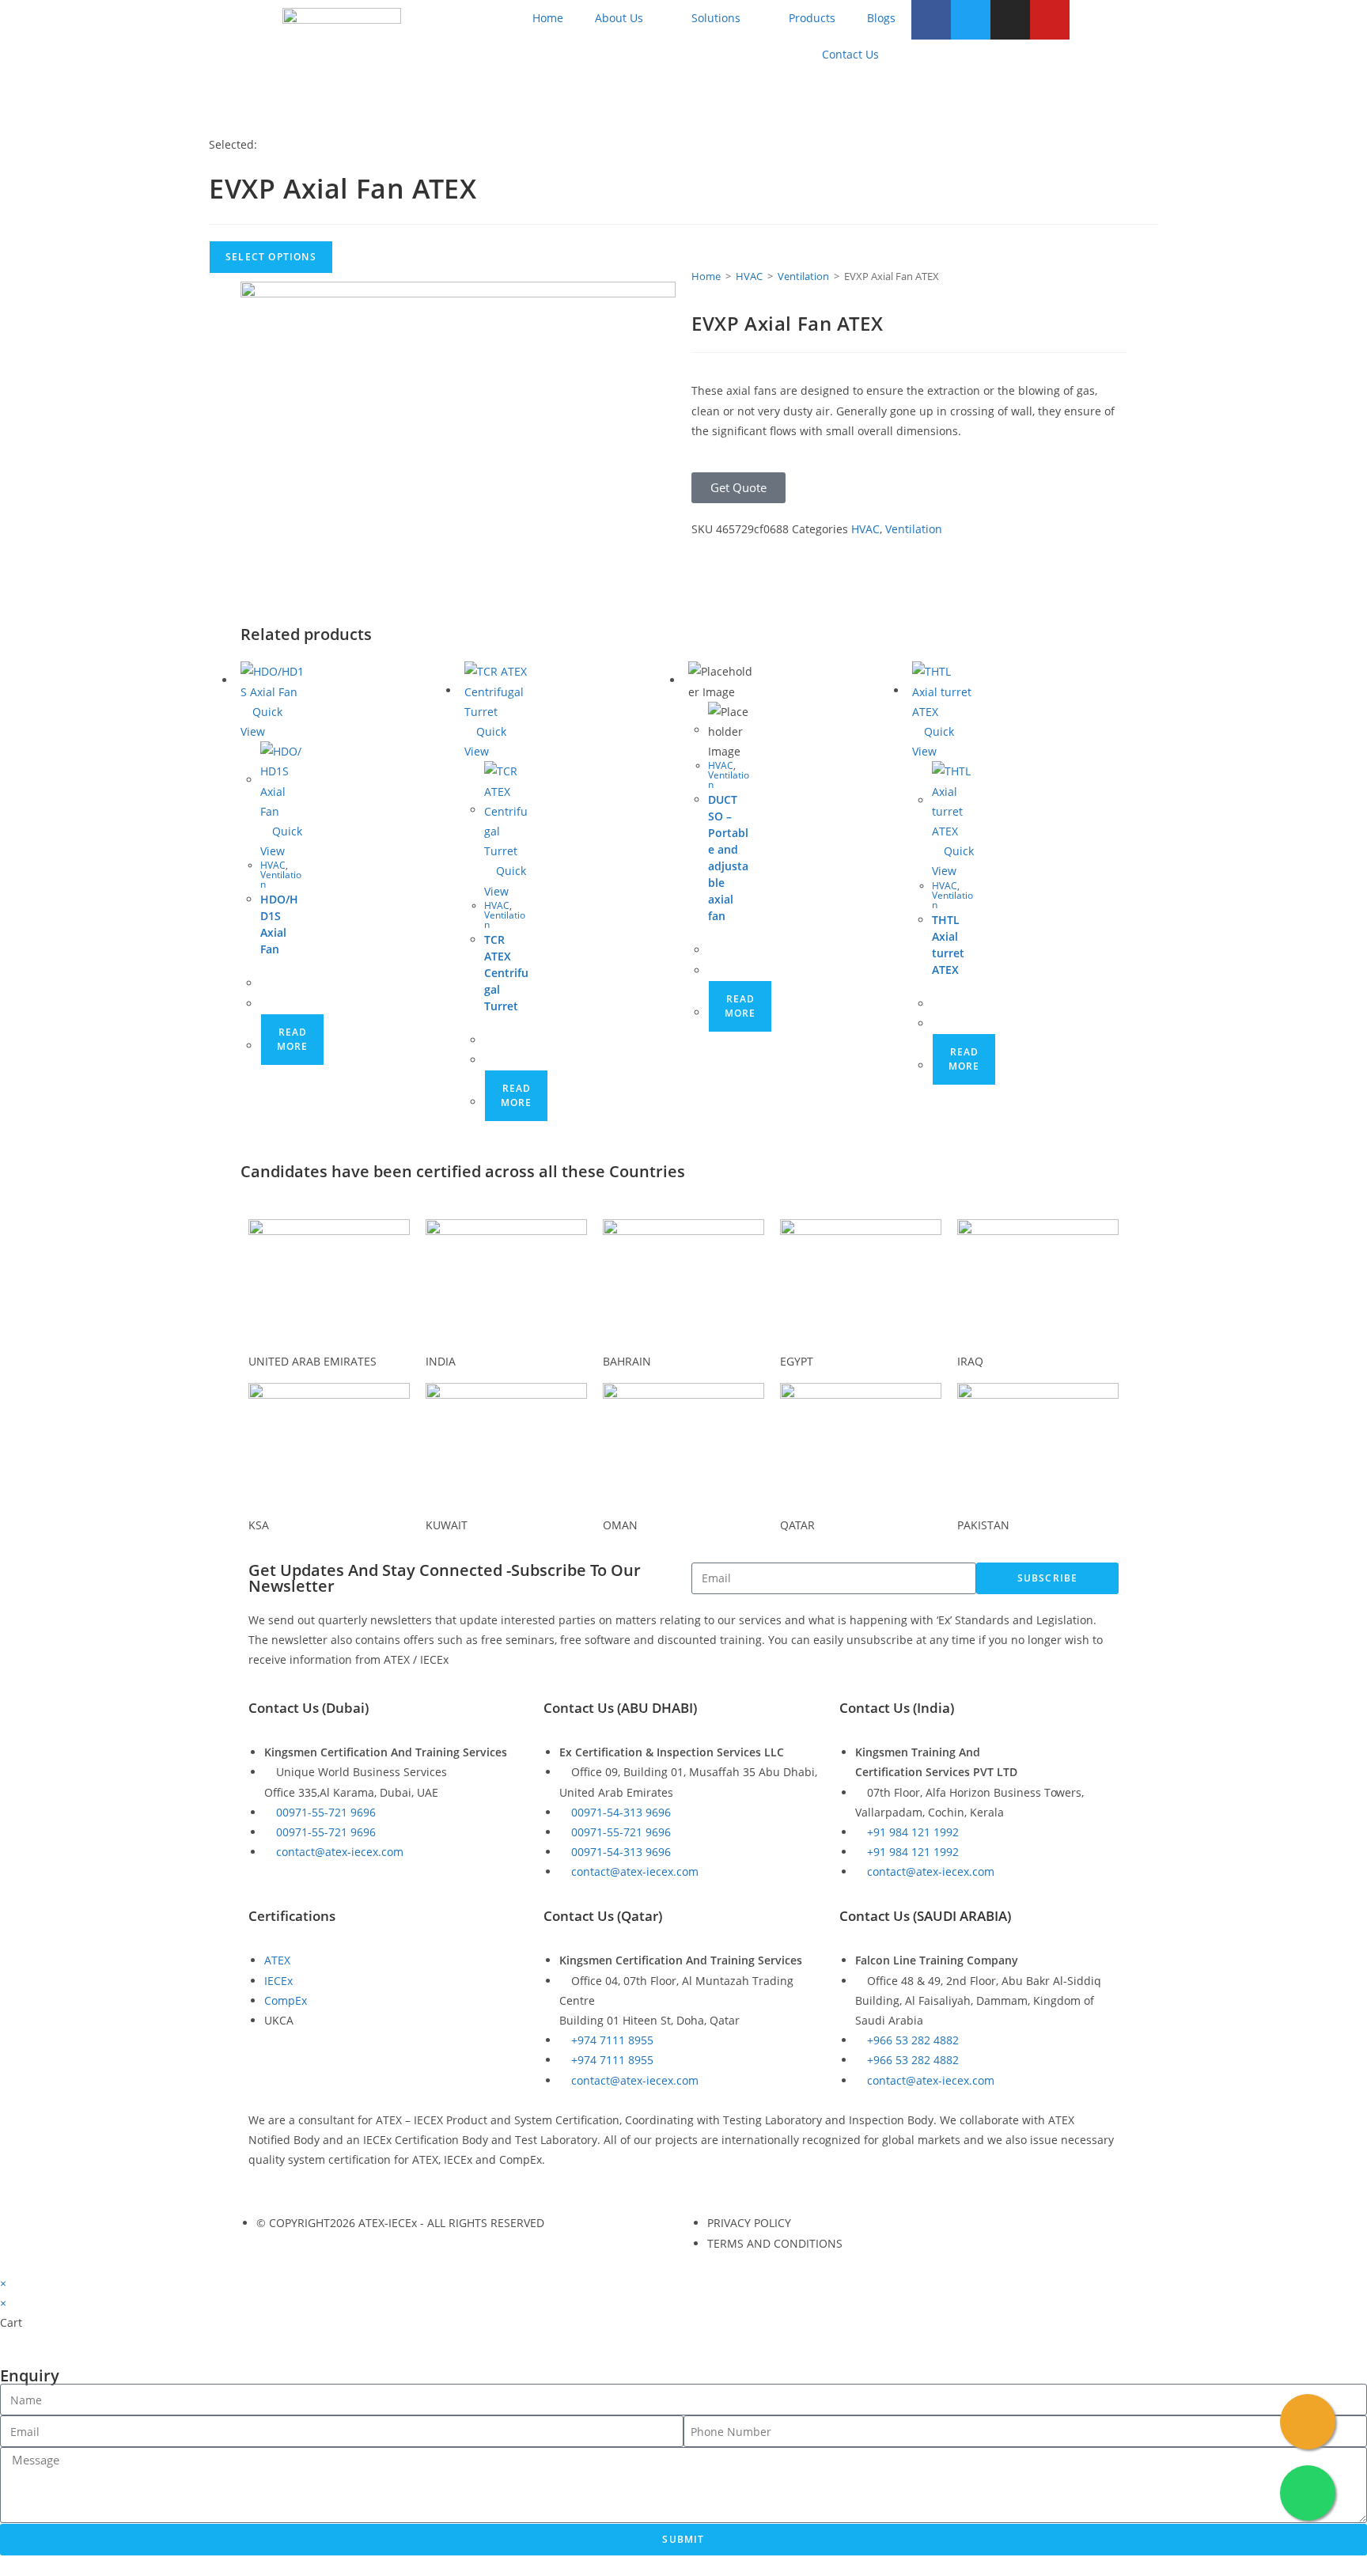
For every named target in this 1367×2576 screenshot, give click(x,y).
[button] (738, 488)
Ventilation (803, 276)
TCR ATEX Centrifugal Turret (506, 973)
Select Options (271, 257)
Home (548, 18)
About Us (619, 18)
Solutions (716, 18)
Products (812, 18)
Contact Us (850, 54)
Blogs (881, 18)
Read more (292, 1039)
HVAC (749, 276)
